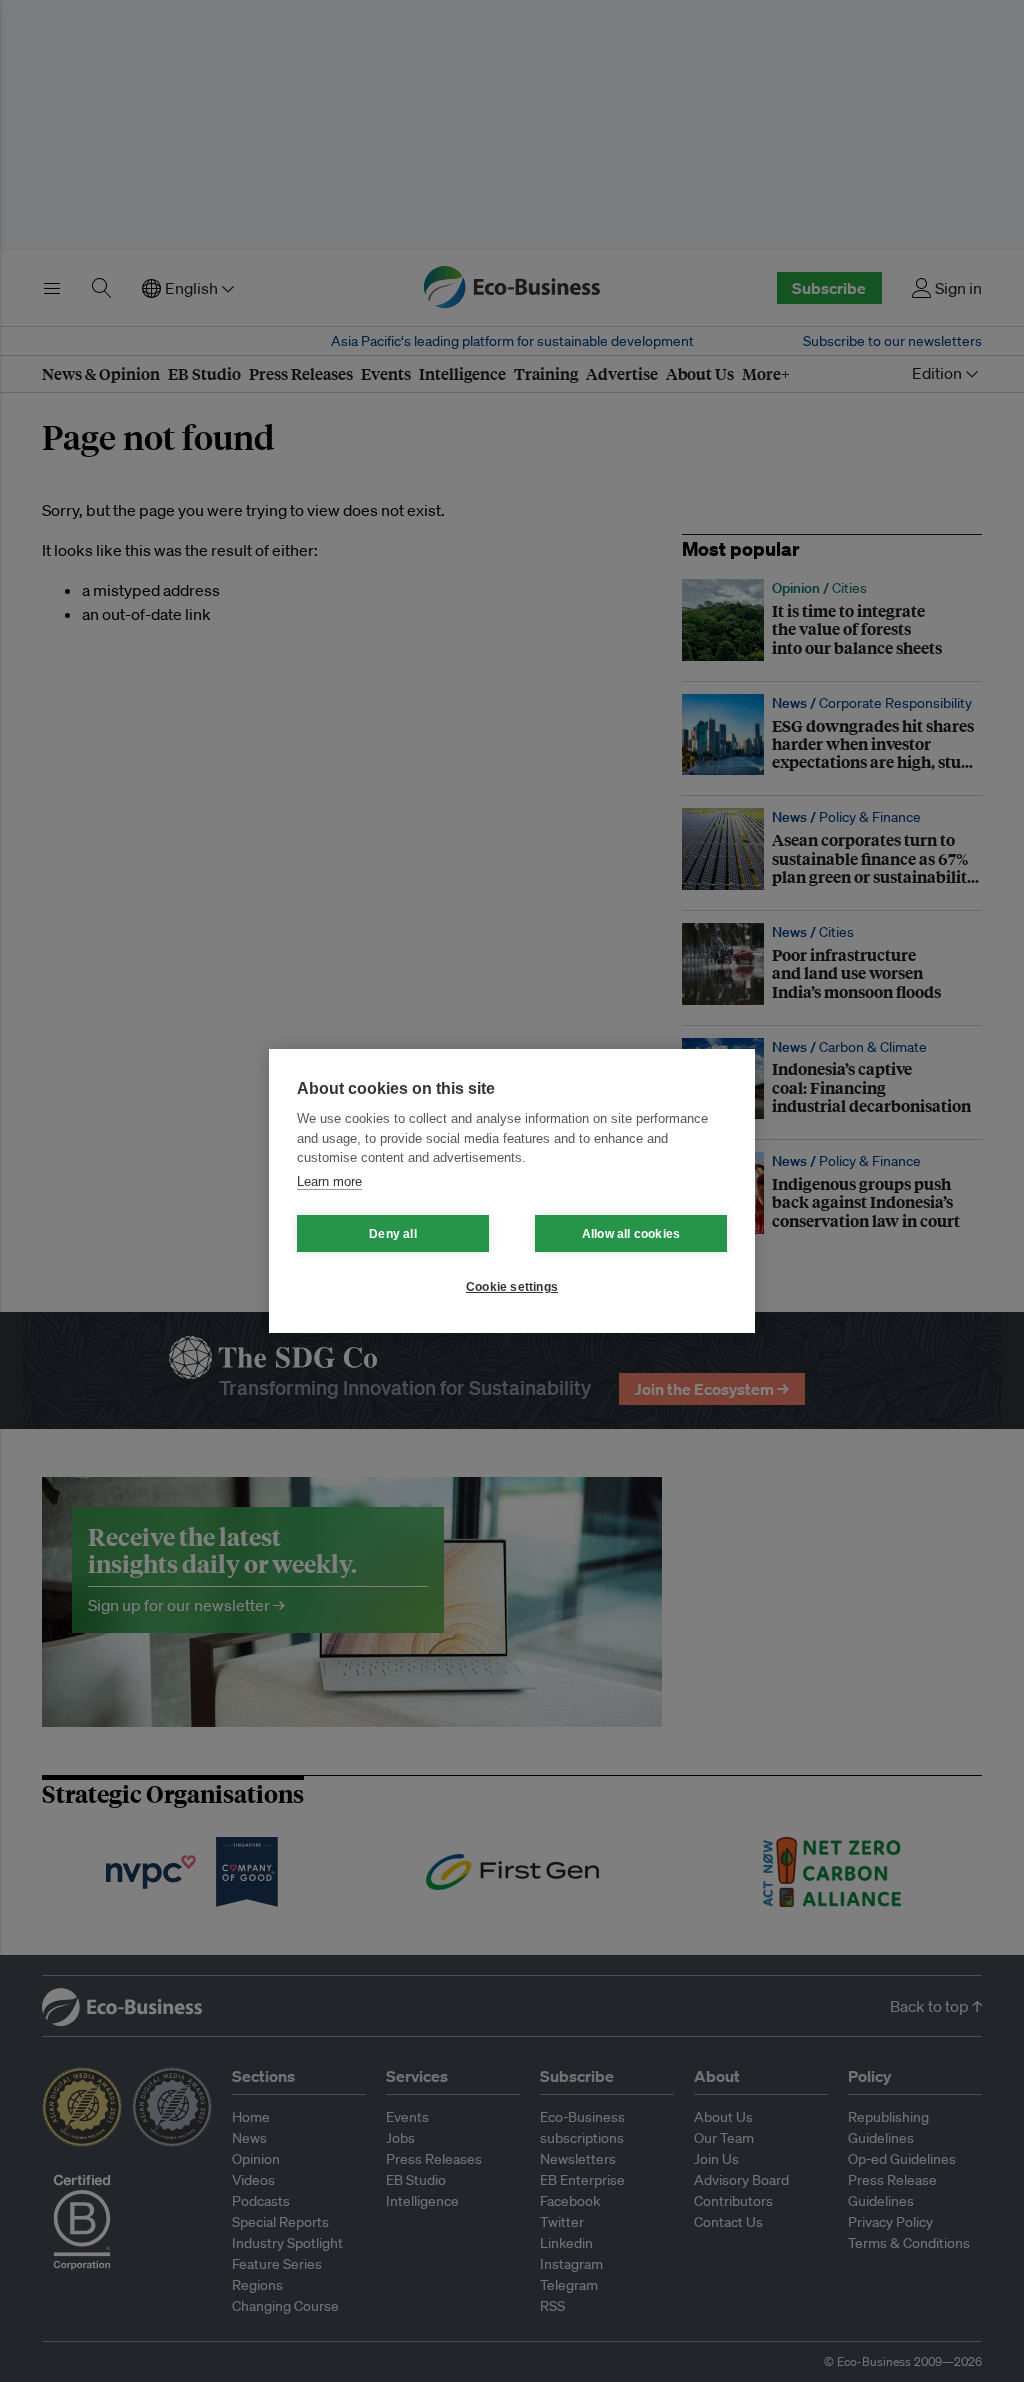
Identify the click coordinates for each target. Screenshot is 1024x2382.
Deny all (393, 1234)
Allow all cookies (631, 1234)
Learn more (329, 1181)
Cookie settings (512, 1287)
